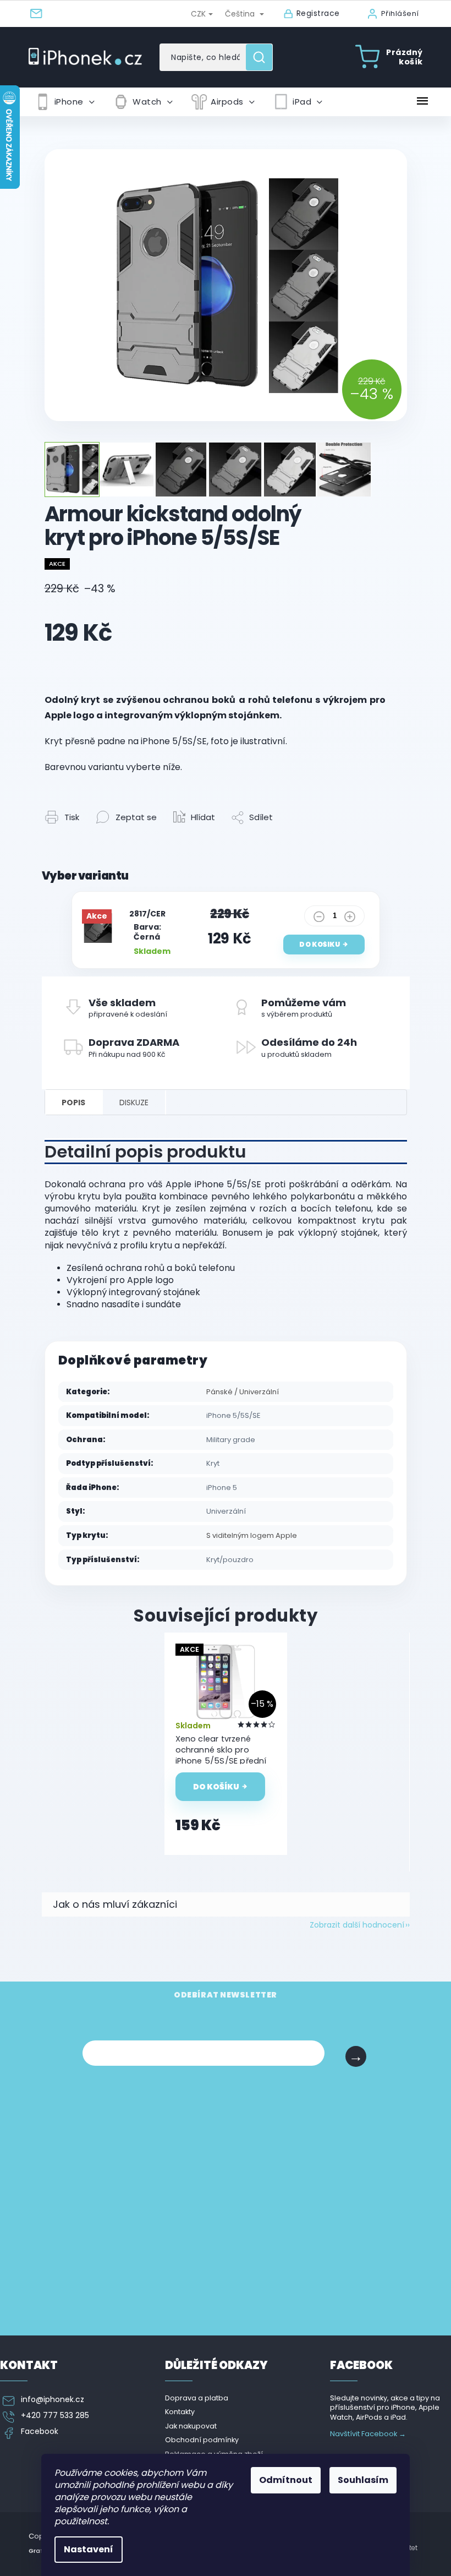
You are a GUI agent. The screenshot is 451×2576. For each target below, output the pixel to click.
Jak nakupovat (191, 2426)
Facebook (40, 2432)
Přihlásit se (356, 2056)
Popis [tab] (73, 1103)
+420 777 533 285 (55, 2416)
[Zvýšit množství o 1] (350, 919)
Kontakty (180, 2412)
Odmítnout (286, 2480)
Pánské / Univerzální (243, 1392)
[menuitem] (65, 102)
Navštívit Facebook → (368, 2434)
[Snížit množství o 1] (319, 919)
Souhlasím (363, 2480)
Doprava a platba (197, 2398)
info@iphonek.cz (53, 2400)
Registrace (318, 13)
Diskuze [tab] (134, 1103)
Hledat (263, 57)
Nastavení (89, 2549)
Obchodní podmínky (202, 2440)
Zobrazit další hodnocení (357, 1925)
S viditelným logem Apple (252, 1535)
